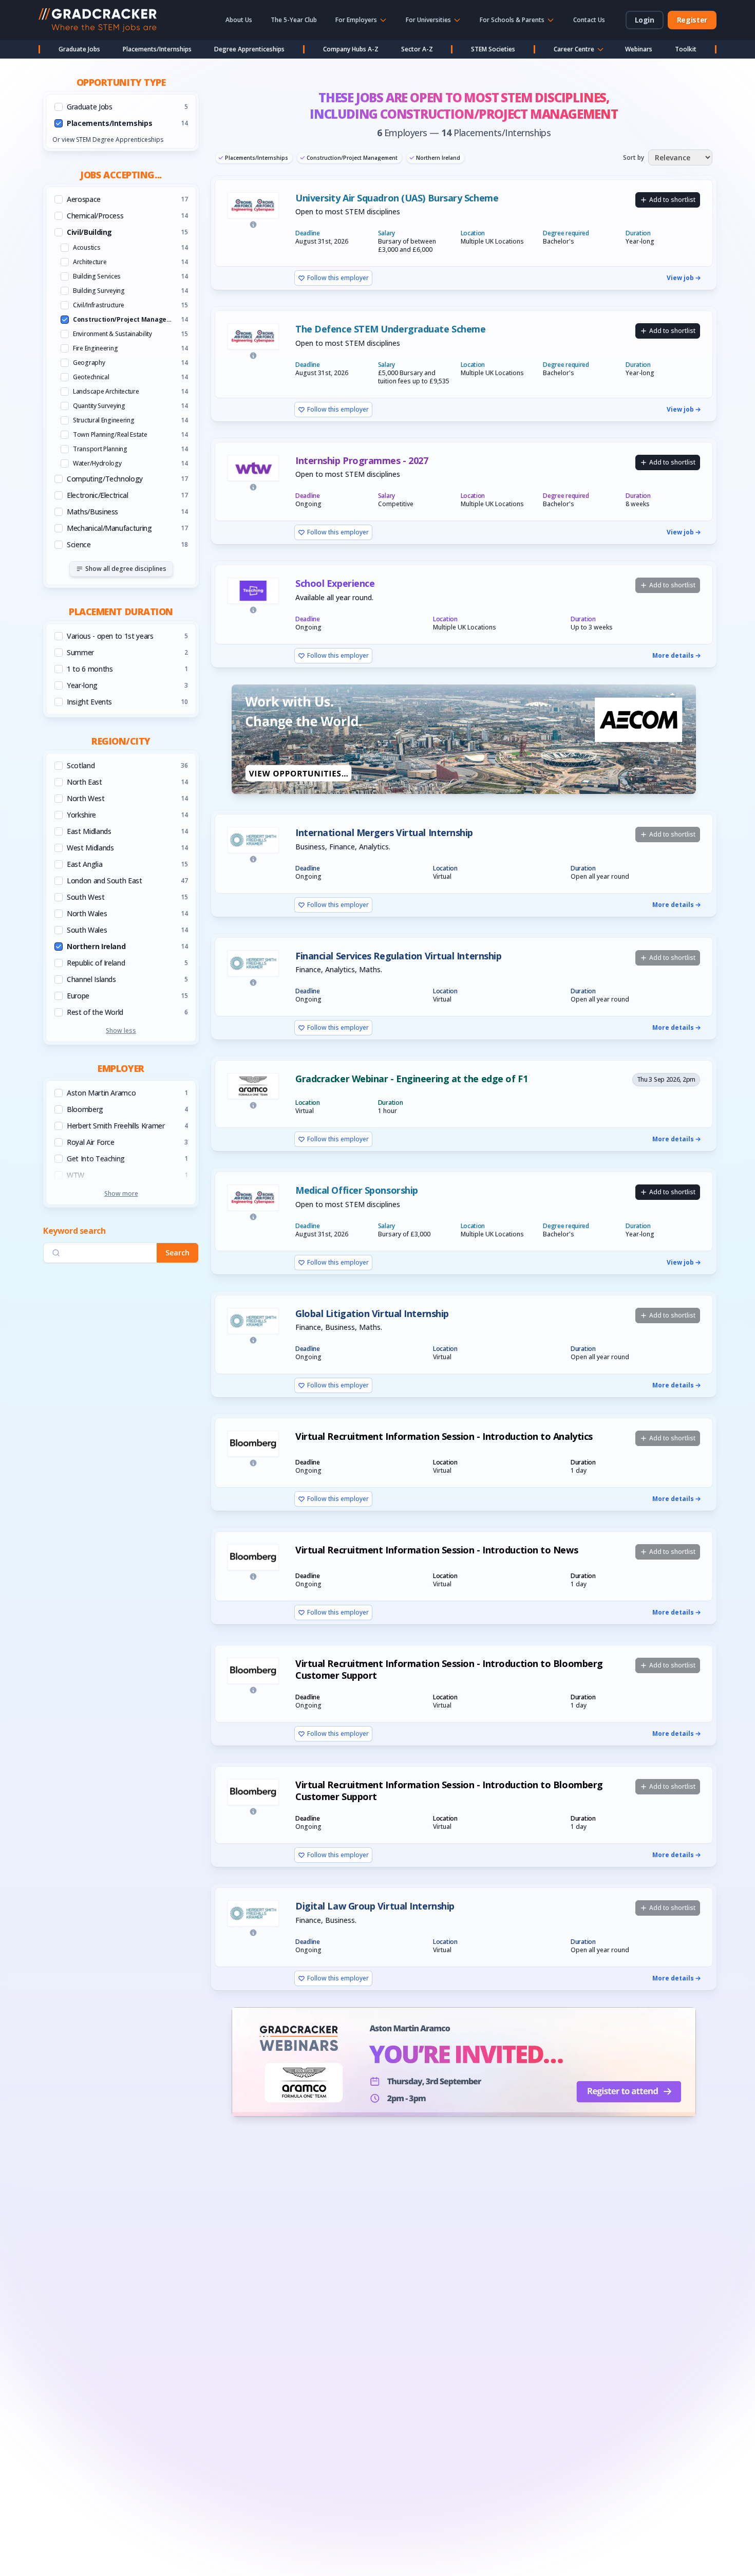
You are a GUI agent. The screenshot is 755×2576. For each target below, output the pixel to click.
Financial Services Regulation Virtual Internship (398, 956)
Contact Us (589, 20)
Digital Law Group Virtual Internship (375, 1906)
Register (692, 20)
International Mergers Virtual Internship (384, 833)
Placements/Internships (157, 49)
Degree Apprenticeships (249, 49)
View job (680, 278)
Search (177, 1253)
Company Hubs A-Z (351, 49)
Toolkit (686, 49)
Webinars (639, 49)
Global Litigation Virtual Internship (372, 1314)
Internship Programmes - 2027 (362, 461)
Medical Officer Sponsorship (357, 1190)
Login (645, 20)
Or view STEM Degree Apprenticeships (108, 140)
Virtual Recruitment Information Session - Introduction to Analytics (444, 1437)
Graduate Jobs (79, 49)
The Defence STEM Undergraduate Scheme (390, 329)
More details (673, 656)
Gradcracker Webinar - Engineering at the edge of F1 (411, 1079)
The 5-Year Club (294, 20)
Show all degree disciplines (126, 569)
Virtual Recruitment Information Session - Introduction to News (437, 1550)
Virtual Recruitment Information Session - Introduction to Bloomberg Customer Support (449, 1669)
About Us (239, 20)
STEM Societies (493, 49)
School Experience (335, 583)
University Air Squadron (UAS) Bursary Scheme (397, 198)
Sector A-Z (417, 49)
